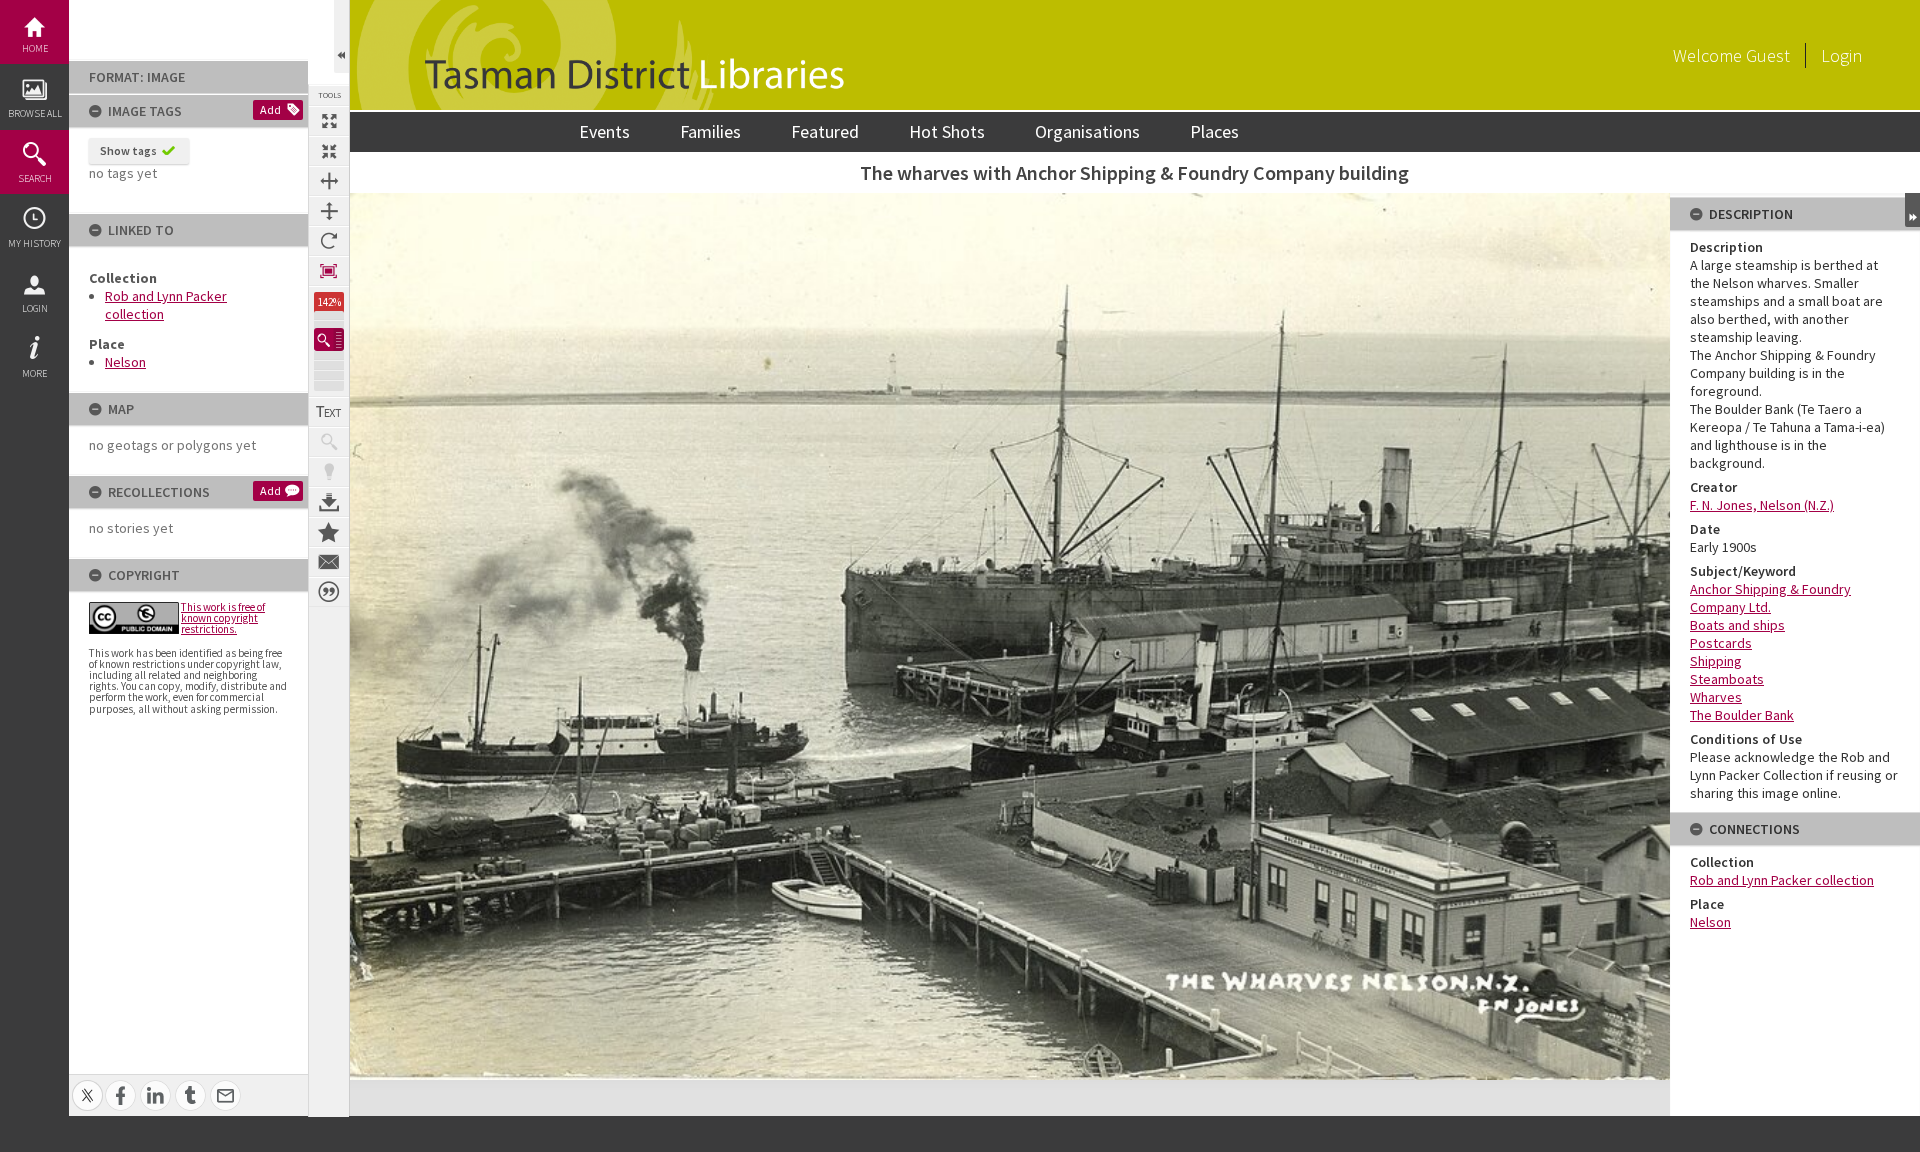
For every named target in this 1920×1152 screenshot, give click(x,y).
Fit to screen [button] (329, 151)
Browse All (35, 113)
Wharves (1716, 697)
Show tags (128, 150)
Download (329, 502)
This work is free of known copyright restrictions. (223, 618)
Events (604, 131)
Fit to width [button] (329, 181)
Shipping (1716, 661)
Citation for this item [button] (329, 592)
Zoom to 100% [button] (329, 271)
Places (1214, 131)
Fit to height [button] (329, 211)
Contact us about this (329, 562)
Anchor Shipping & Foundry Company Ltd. (1770, 598)
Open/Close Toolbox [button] (341, 36)
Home (35, 48)
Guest (1768, 55)
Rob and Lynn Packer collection (1782, 880)
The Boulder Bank (1742, 715)
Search (35, 178)
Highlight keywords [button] (329, 472)
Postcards (1721, 643)
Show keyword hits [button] (329, 442)
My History (34, 243)
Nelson (125, 362)
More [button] (34, 373)
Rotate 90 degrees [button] (329, 241)
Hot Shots (947, 131)
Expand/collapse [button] (1912, 210)
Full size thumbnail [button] (329, 121)
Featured (825, 131)
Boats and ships (1737, 625)
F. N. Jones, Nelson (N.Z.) (1762, 505)
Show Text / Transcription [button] (329, 412)
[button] (329, 339)
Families (710, 131)
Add (270, 109)
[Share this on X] (87, 1084)
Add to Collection (329, 532)
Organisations (1087, 131)
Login (35, 308)
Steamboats (1727, 679)
